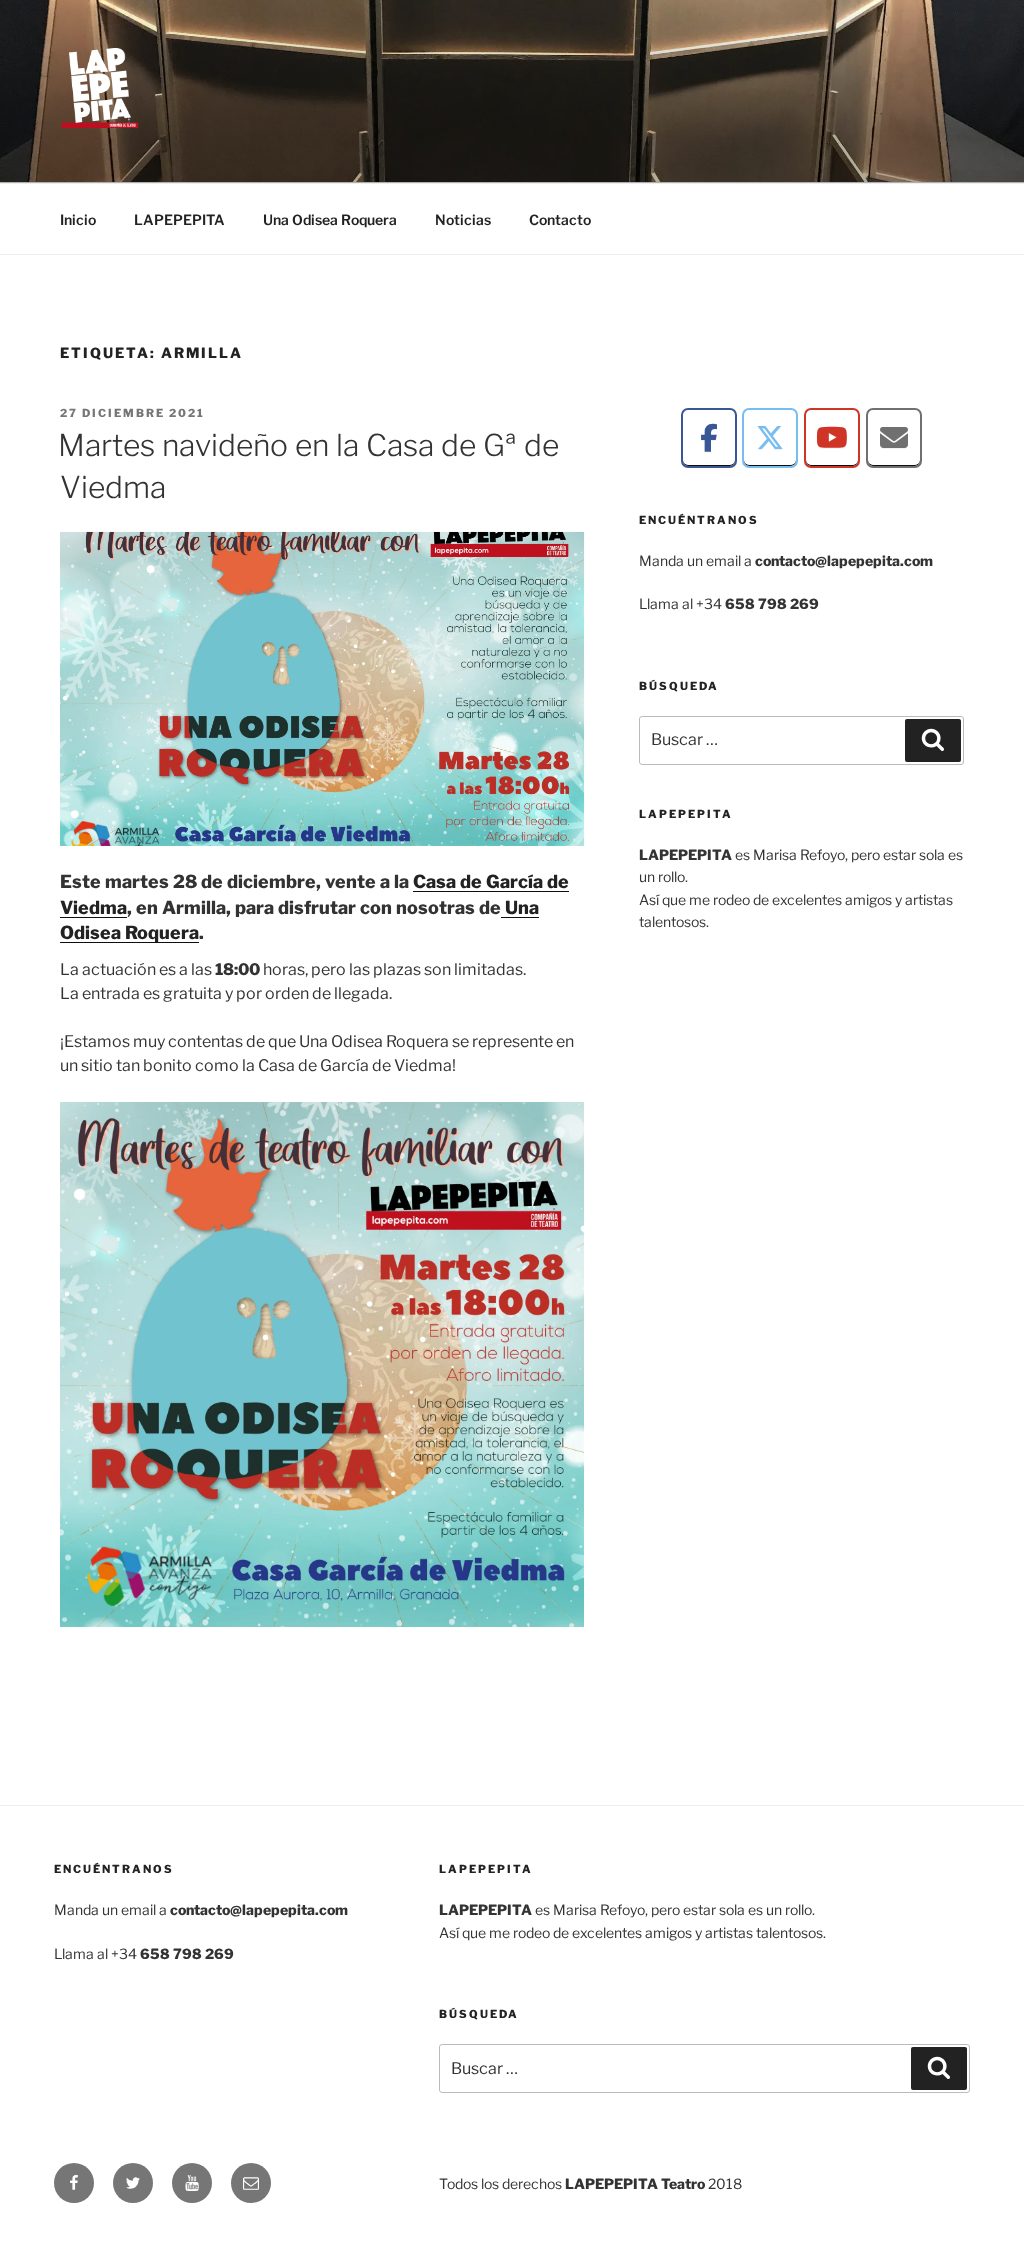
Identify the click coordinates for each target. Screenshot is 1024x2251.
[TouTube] (832, 438)
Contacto (560, 219)
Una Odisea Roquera (330, 219)
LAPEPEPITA (179, 219)
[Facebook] (709, 438)
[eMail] (894, 438)
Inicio (78, 219)
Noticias (463, 219)
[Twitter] (770, 438)
